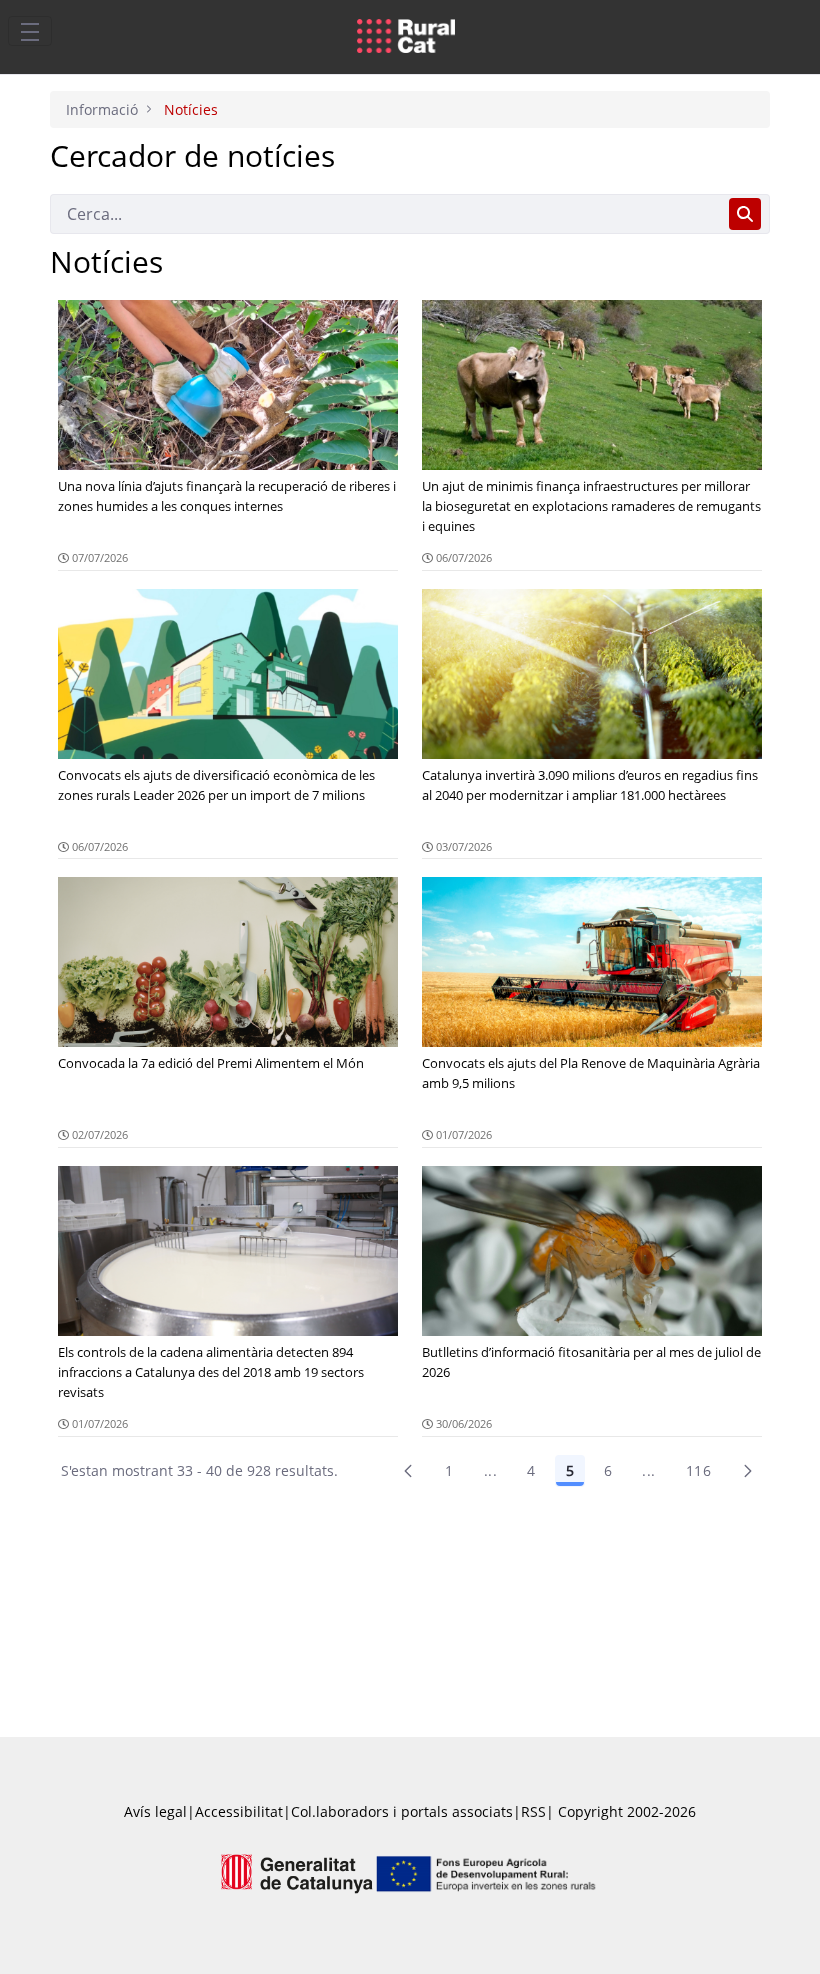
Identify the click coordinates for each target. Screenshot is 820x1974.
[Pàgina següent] (748, 1471)
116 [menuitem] (698, 1470)
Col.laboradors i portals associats (402, 1811)
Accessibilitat (239, 1811)
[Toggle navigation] (30, 31)
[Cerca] (745, 214)
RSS (533, 1811)
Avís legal (155, 1811)
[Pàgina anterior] (408, 1471)
